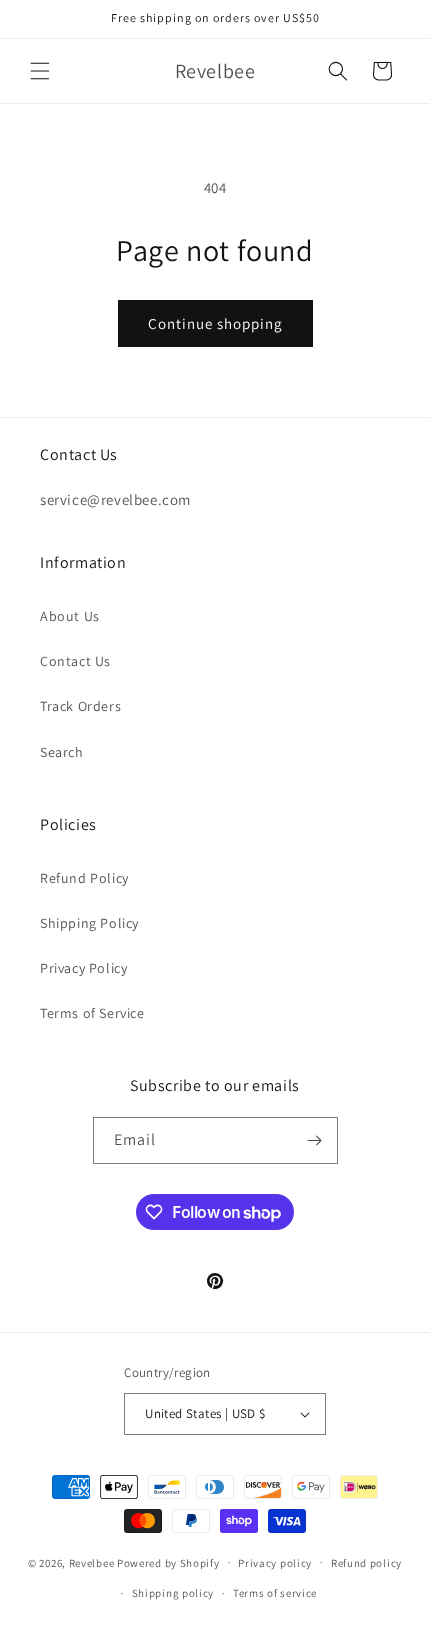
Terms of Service (92, 1013)
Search (62, 752)
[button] (40, 71)
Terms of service (275, 1593)
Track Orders (80, 706)
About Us (70, 616)
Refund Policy (84, 878)
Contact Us (75, 661)
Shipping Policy (89, 923)
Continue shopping (215, 323)
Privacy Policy (83, 968)
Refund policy (366, 1563)
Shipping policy (173, 1593)
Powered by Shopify (168, 1562)
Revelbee (92, 1562)
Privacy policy (275, 1563)
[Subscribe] (315, 1140)
